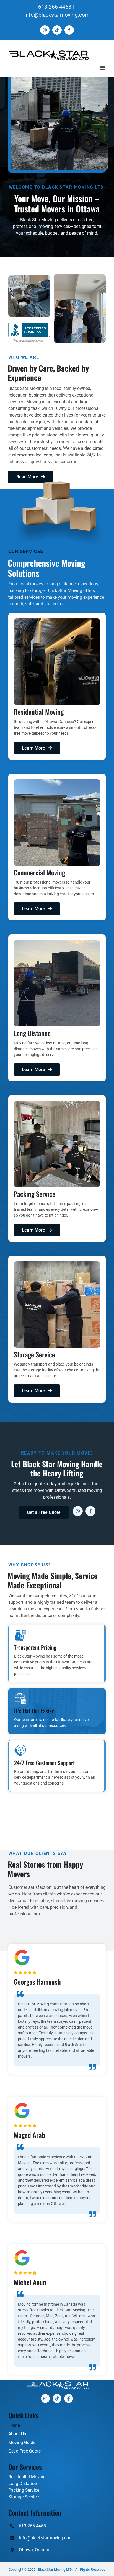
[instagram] (78, 1511)
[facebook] (90, 1511)
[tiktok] (57, 2399)
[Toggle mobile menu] (103, 68)
